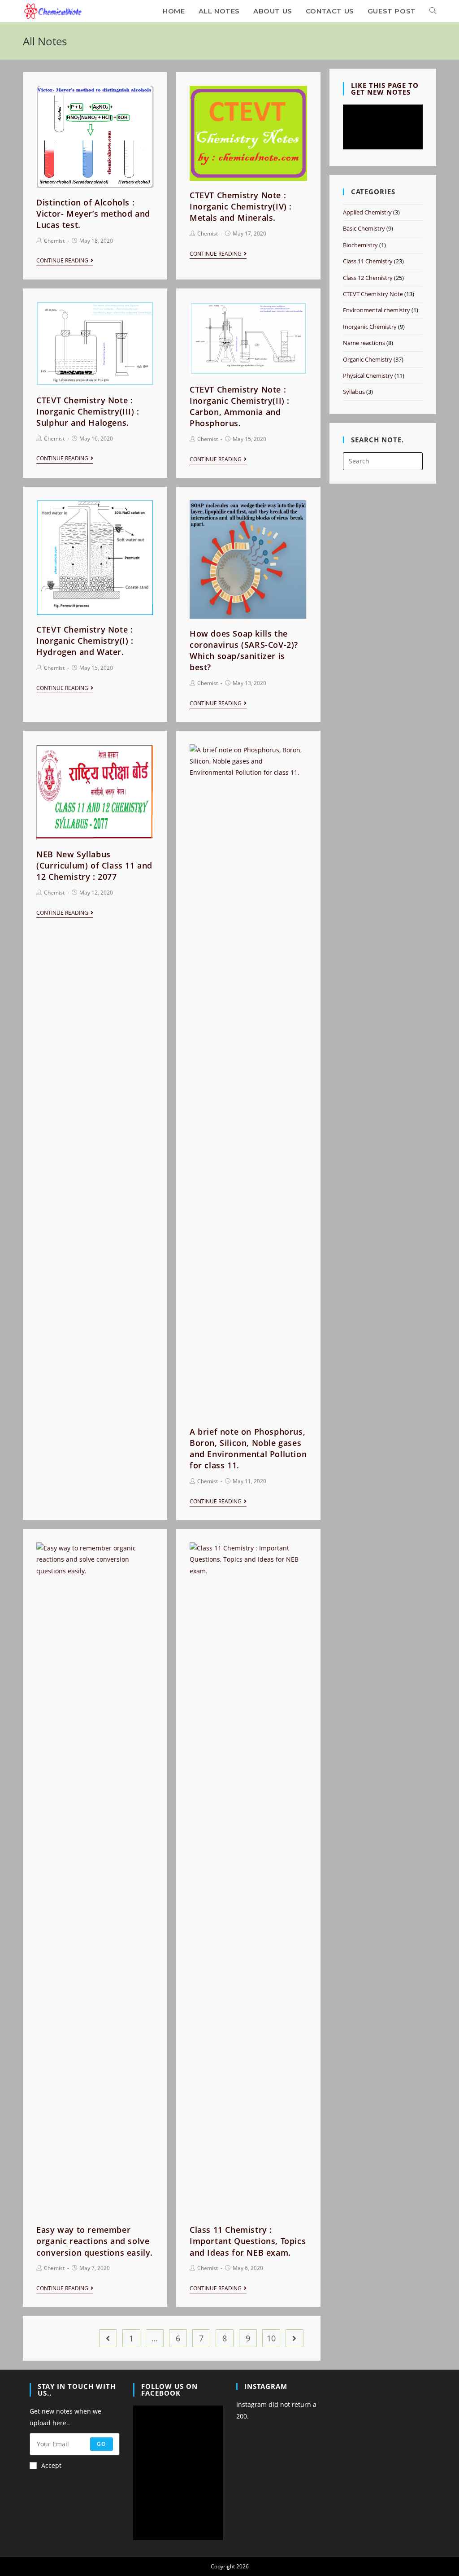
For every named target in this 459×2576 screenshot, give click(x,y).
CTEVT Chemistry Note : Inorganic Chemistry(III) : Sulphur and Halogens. (88, 411)
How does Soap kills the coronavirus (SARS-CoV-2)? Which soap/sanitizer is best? (244, 651)
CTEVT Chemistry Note (373, 294)
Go (101, 2444)
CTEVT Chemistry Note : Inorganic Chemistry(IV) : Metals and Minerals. (241, 206)
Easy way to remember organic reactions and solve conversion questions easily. (95, 2241)
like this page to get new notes (385, 89)
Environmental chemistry (377, 310)
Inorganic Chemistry (370, 327)
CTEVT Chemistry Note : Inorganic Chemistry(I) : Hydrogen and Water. (85, 641)
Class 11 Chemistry (368, 261)
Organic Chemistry (368, 359)
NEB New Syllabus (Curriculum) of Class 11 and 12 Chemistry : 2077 (94, 865)
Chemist (54, 241)
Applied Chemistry (367, 212)
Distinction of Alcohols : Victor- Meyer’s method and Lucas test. (93, 214)
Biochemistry (360, 245)
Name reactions (364, 343)
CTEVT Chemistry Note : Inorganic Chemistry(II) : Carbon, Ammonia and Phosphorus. (240, 406)
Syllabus (354, 392)
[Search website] (433, 11)
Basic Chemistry (364, 228)
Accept (51, 2465)
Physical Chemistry (368, 375)
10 (271, 2338)
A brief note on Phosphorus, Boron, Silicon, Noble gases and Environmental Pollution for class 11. (248, 1449)
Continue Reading (62, 261)
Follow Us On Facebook (169, 2390)
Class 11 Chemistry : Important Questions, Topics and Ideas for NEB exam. (248, 2241)
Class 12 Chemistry (368, 278)
